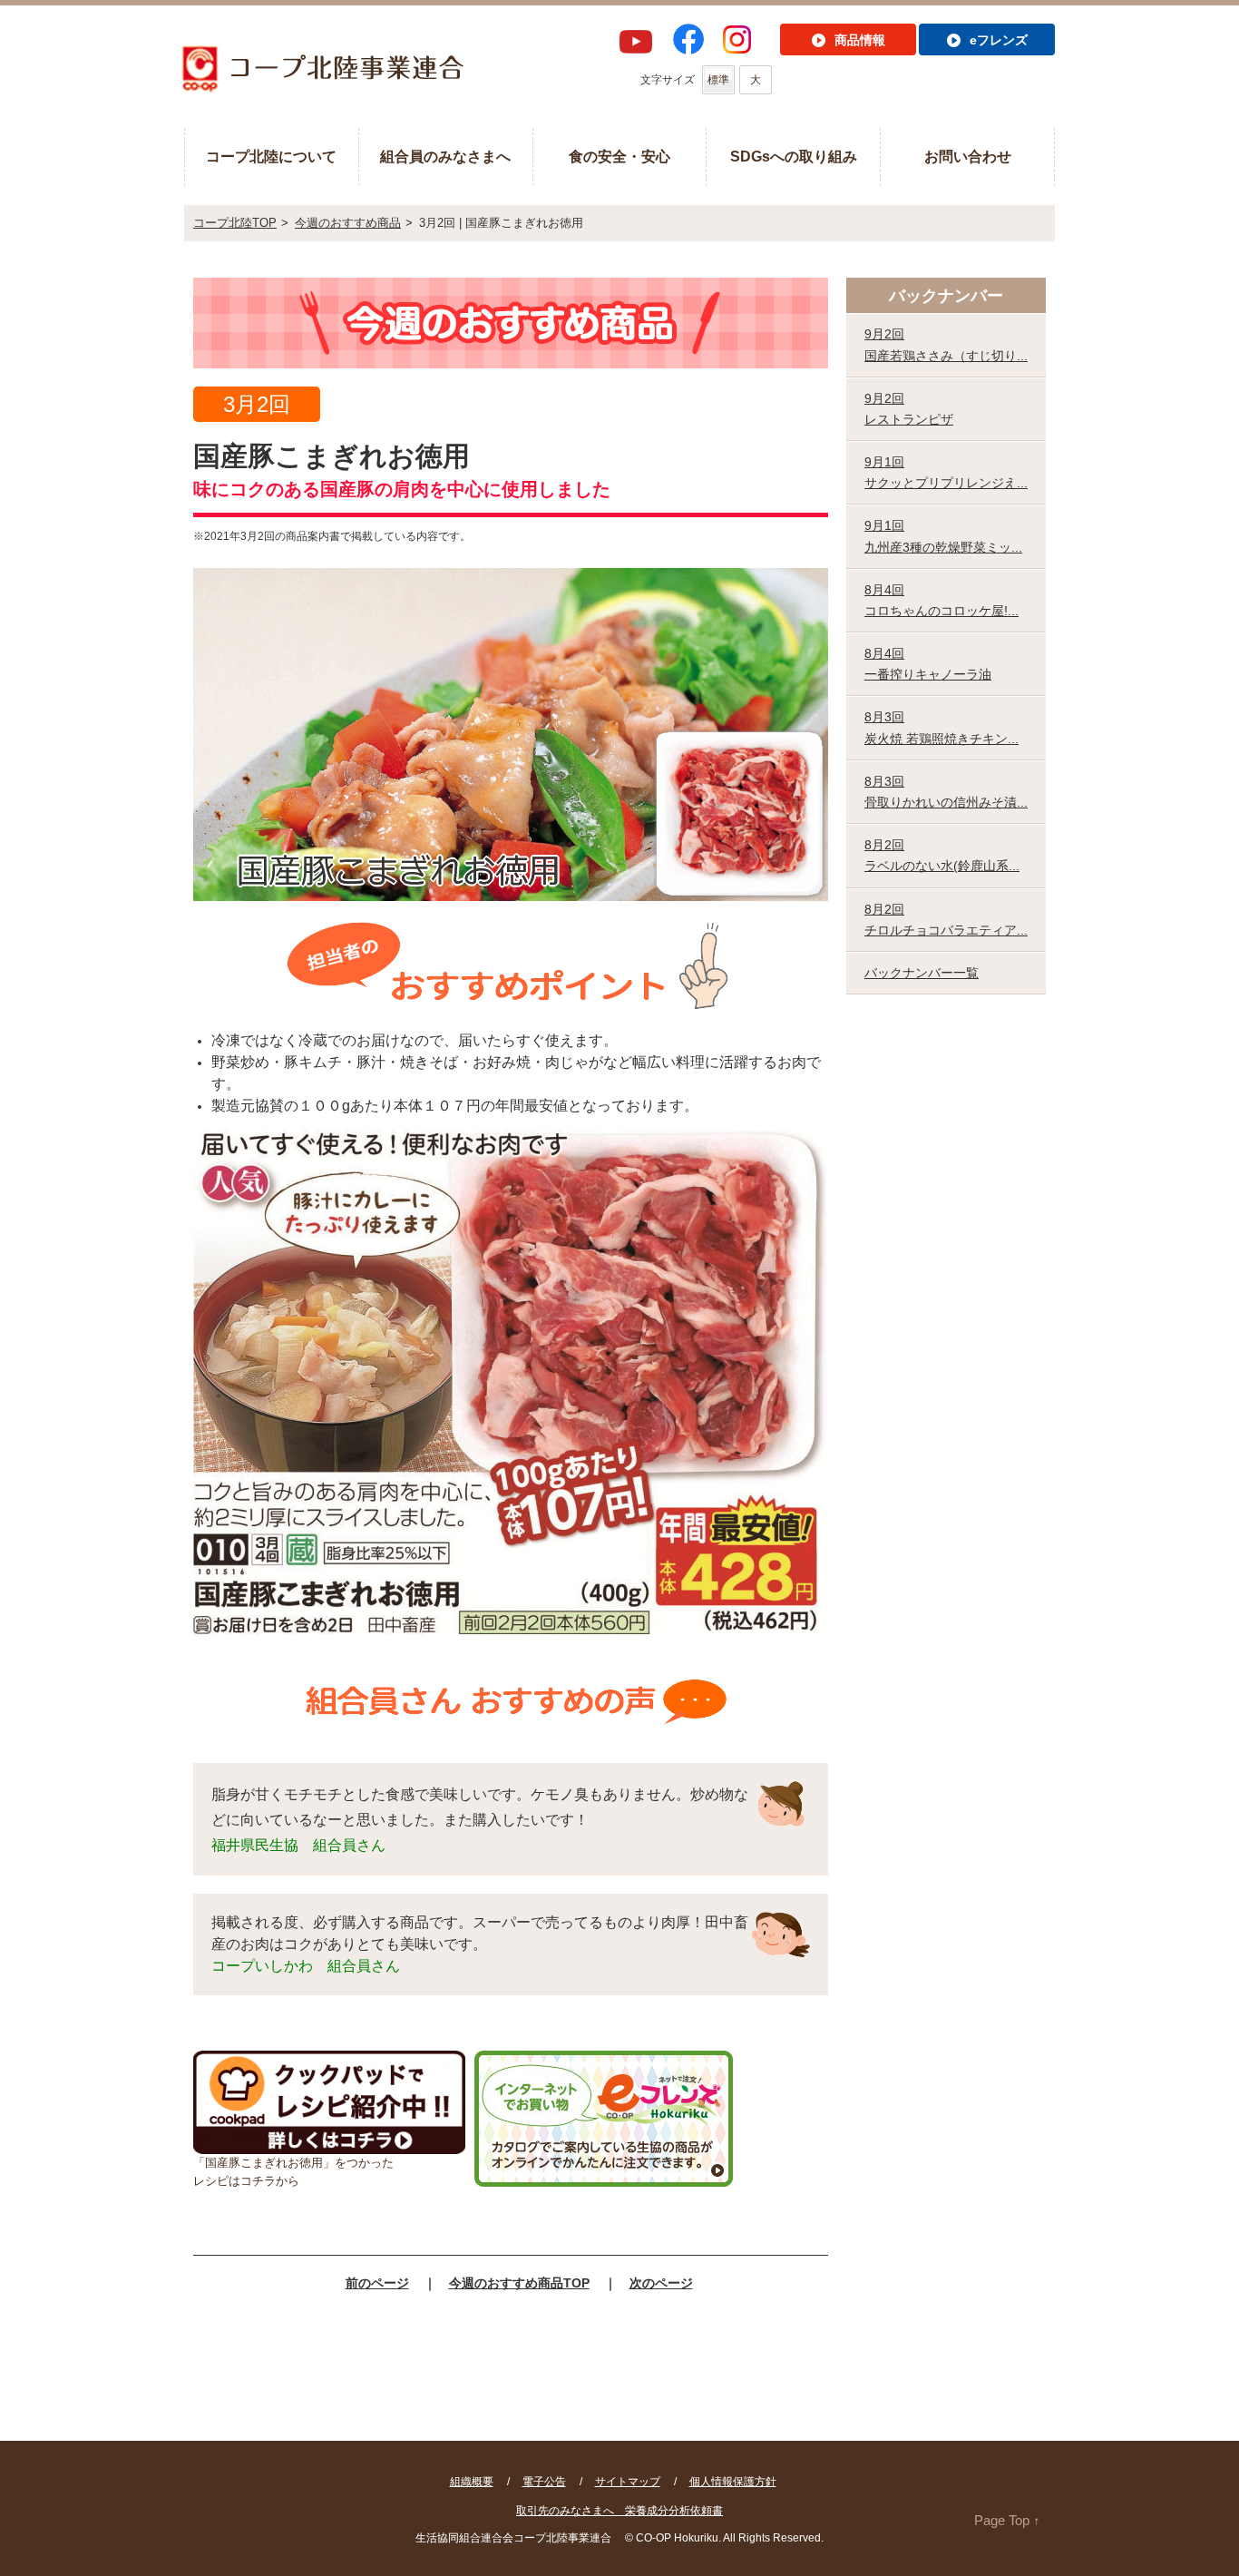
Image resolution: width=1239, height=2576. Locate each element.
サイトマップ (628, 2482)
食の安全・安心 (619, 157)
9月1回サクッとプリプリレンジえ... (946, 472)
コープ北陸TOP (235, 223)
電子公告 (544, 2482)
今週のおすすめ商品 (348, 223)
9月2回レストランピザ (909, 409)
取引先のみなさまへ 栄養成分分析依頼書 (619, 2511)
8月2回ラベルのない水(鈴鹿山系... (942, 855)
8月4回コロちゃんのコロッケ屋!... (941, 600)
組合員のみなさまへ (445, 157)
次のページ (661, 2283)
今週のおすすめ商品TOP (519, 2283)
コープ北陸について (271, 157)
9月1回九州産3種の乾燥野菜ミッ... (943, 536)
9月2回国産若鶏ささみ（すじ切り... (946, 344)
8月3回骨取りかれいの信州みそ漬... (946, 792)
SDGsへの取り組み (794, 157)
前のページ (377, 2283)
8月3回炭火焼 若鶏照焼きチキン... (941, 727)
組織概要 (472, 2482)
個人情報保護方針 (733, 2482)
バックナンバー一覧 (922, 973)
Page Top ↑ (1007, 2520)
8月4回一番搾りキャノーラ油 (928, 664)
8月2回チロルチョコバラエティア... (946, 920)
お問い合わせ (968, 157)
